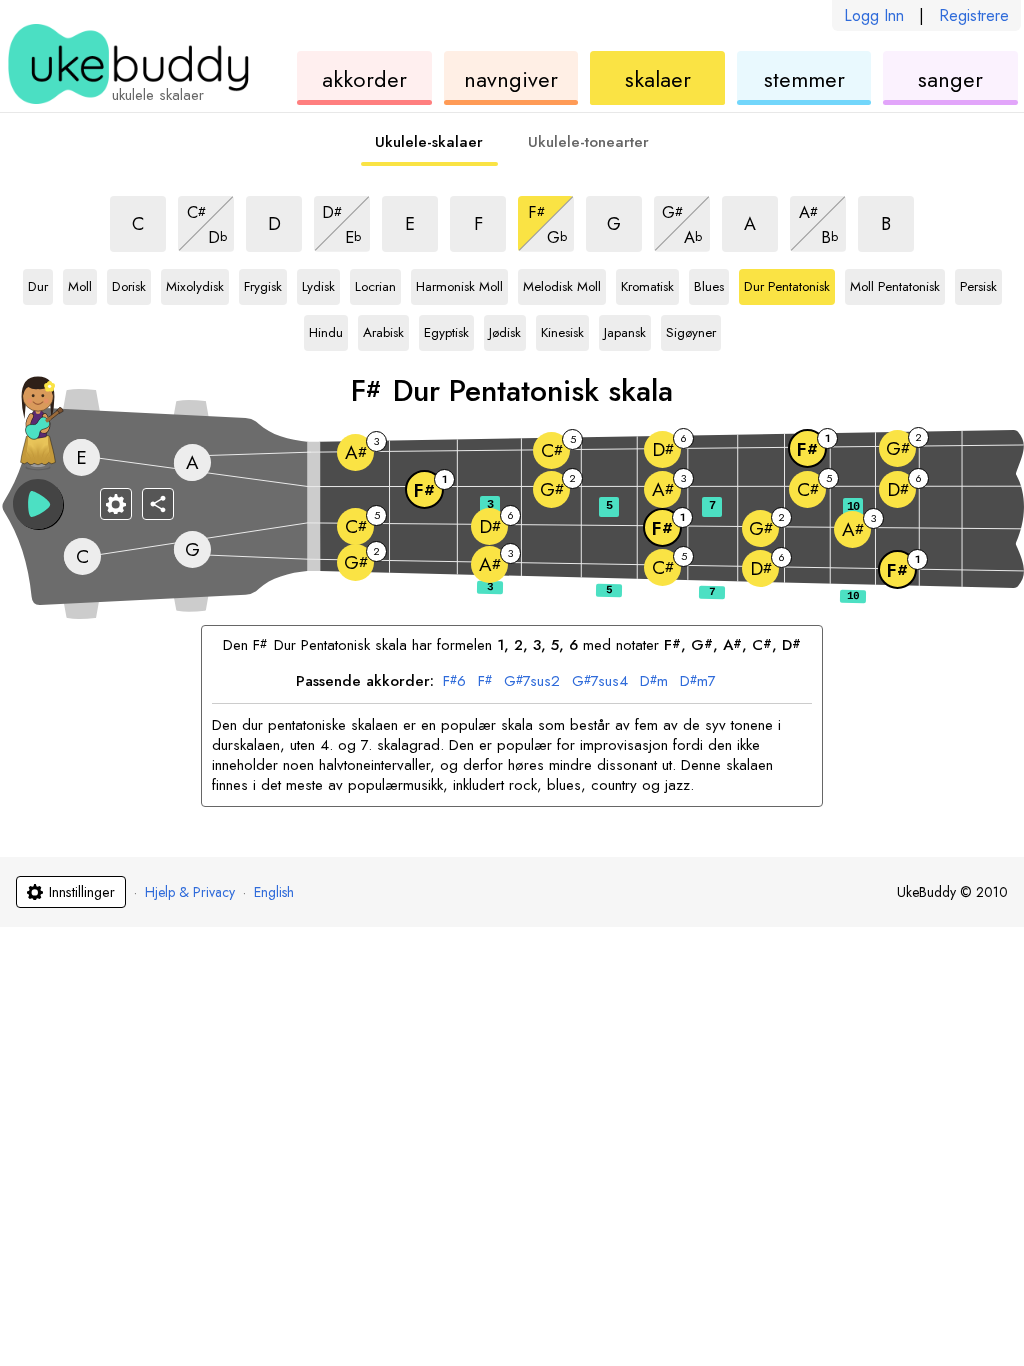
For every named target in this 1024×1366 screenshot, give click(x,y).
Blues (709, 283)
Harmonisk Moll (459, 283)
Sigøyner (691, 329)
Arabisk (383, 329)
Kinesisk (562, 329)
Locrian (375, 283)
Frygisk (263, 283)
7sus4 (600, 682)
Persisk (978, 283)
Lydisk (318, 283)
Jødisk (505, 329)
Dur (40, 283)
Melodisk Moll (562, 283)
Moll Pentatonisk (895, 283)
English (274, 892)
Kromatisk (647, 283)
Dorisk (129, 283)
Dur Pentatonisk (787, 283)
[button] (38, 504)
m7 (698, 682)
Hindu (326, 329)
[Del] (158, 504)
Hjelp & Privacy (190, 892)
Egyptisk (446, 329)
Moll (82, 283)
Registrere (974, 15)
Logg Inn (874, 15)
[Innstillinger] (116, 504)
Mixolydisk (195, 283)
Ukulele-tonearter (588, 142)
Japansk (625, 329)
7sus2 (532, 682)
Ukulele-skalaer (429, 142)
